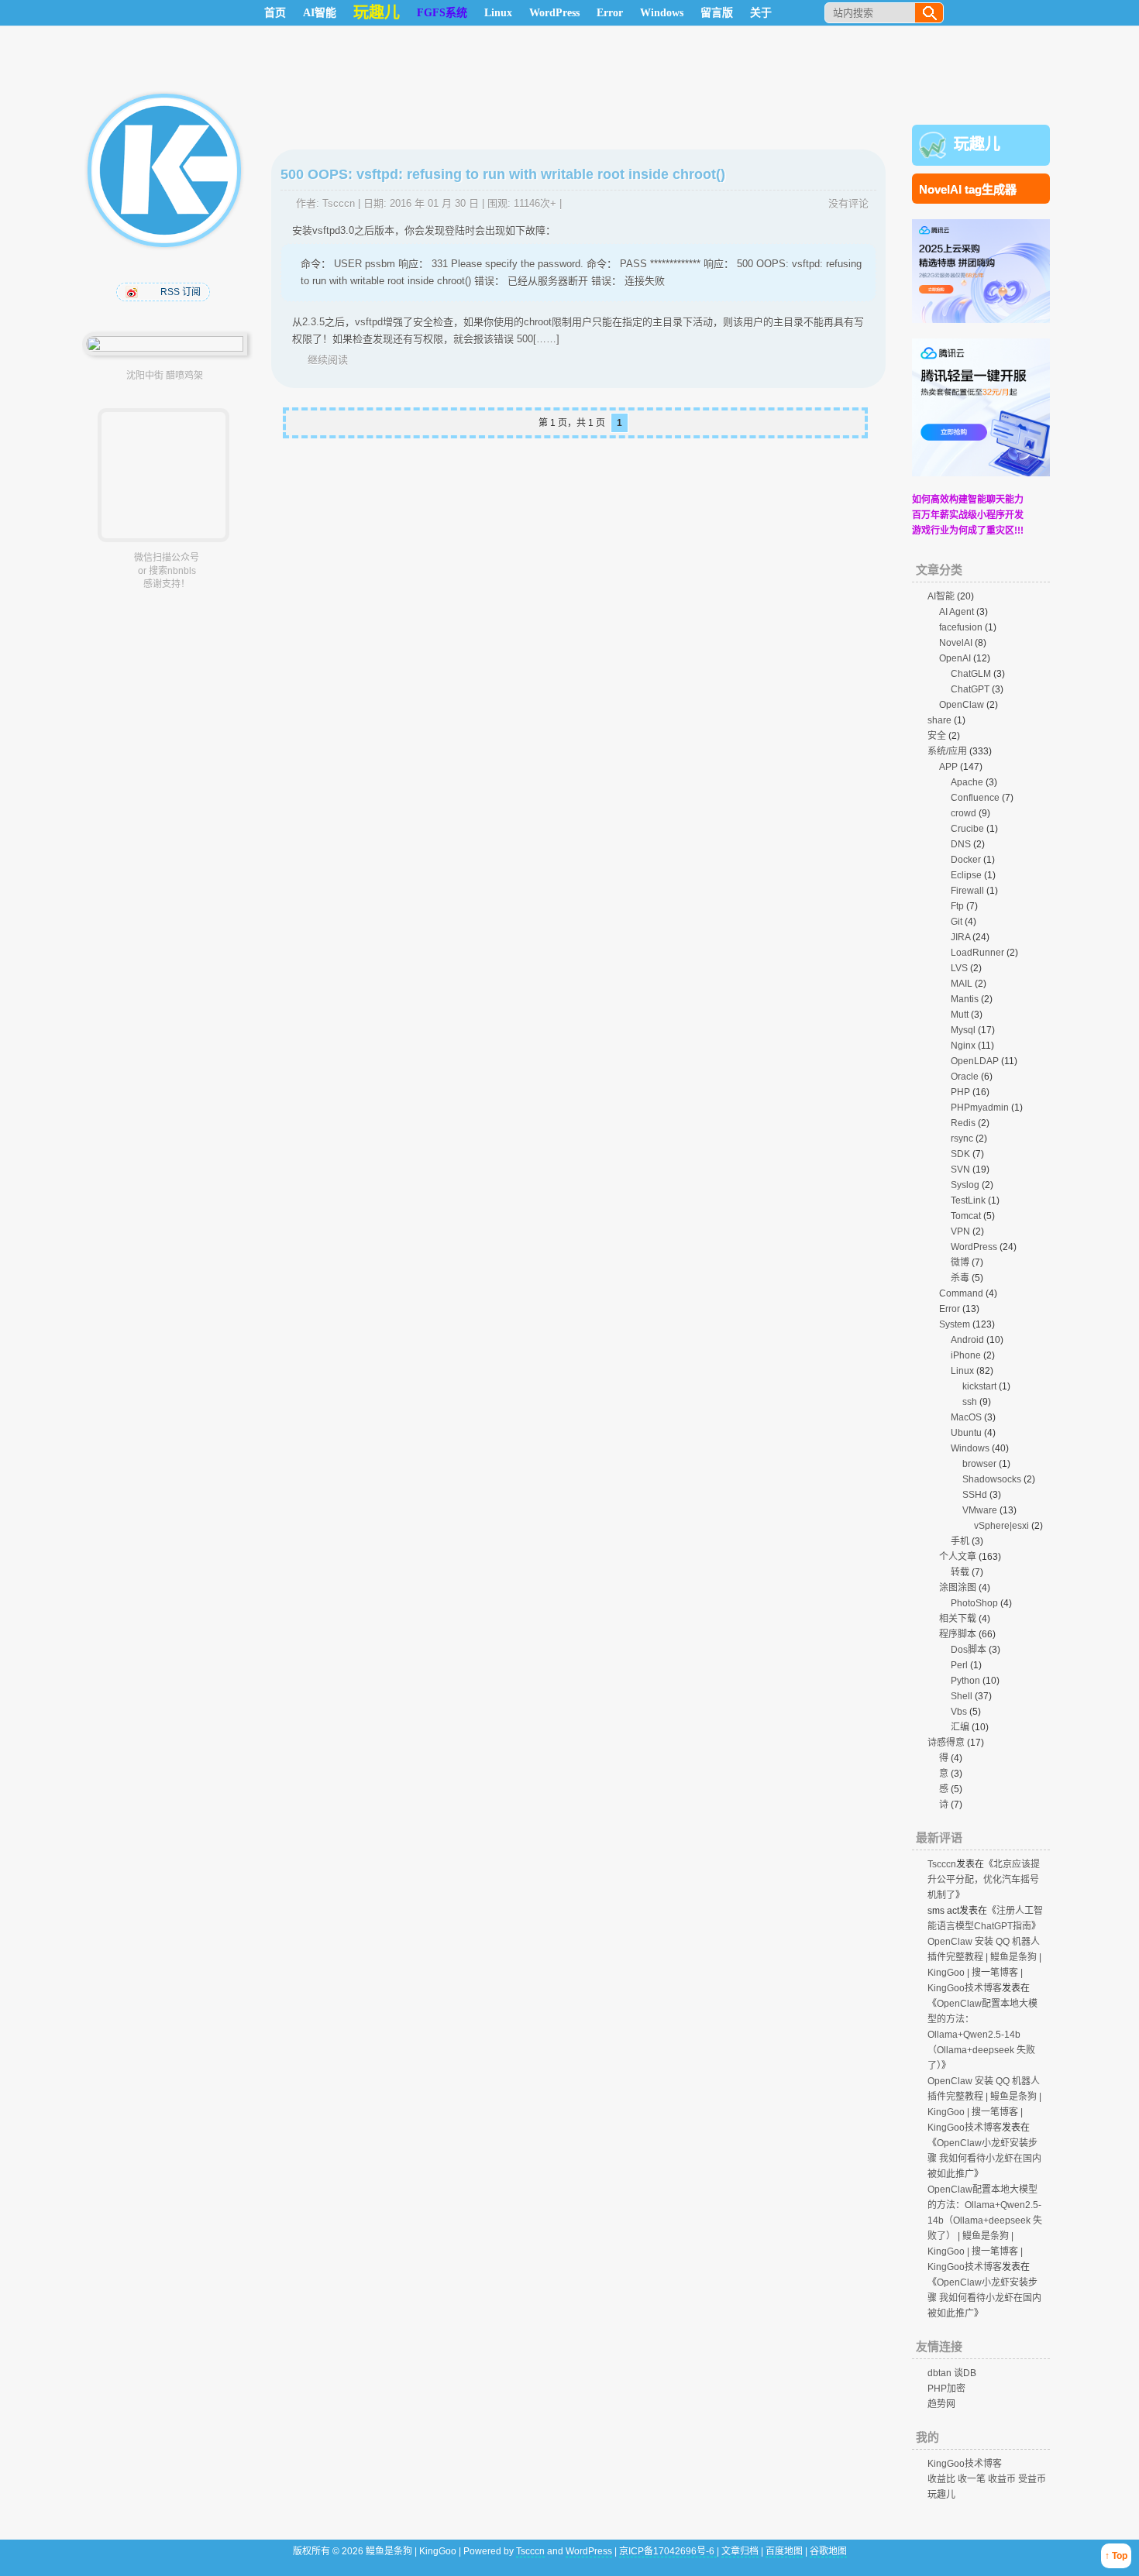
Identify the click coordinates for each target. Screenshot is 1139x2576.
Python (965, 1681)
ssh (970, 1402)
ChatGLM (971, 674)
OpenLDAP (975, 1061)
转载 (960, 1572)
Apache (967, 782)
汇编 (960, 1727)
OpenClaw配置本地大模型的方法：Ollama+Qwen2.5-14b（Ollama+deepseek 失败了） (982, 2035)
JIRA (960, 937)
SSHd (975, 1495)
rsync (962, 1139)
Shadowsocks (992, 1479)
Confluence (975, 798)
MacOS (966, 1417)
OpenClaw (962, 705)
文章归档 (740, 2551)
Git (957, 922)
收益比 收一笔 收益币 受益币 (987, 2479)
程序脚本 (958, 1634)
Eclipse (966, 875)
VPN (960, 1231)
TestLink (968, 1200)
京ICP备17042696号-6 (668, 2551)
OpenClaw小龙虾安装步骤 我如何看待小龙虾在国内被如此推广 (984, 2159)
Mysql (963, 1030)
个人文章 (958, 1557)
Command (961, 1293)
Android (967, 1340)
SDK (960, 1154)
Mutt (960, 1015)
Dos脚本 (969, 1650)
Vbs (959, 1712)
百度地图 (784, 2551)
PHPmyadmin (980, 1108)
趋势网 (941, 2404)
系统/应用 (947, 751)
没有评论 (848, 203)
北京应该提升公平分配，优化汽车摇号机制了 (984, 1880)
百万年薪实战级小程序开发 (968, 515)
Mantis (965, 999)
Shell (962, 1696)
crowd (964, 813)
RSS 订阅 (181, 292)
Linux (498, 13)
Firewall (967, 891)
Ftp (957, 906)
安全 (937, 736)
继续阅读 (328, 360)
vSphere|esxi (1001, 1526)
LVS (959, 968)
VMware (980, 1510)
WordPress (554, 13)
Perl (959, 1665)
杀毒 (960, 1278)
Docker (966, 860)
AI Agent (957, 612)
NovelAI (956, 643)
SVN (960, 1170)
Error (610, 13)
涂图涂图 (958, 1588)
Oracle (965, 1077)
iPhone (966, 1355)
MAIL (962, 984)
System (955, 1324)
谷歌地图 (828, 2551)
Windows (662, 13)
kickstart (979, 1386)
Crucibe (967, 829)
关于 (761, 13)
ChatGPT (970, 689)
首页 (275, 13)
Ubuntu (966, 1433)
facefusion (961, 627)
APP (948, 767)
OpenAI (955, 658)
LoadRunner (977, 953)
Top (1120, 2556)
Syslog (965, 1185)
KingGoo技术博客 (965, 2464)
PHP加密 (946, 2389)
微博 (960, 1262)
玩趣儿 (977, 144)
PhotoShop (974, 1603)
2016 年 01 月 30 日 (434, 203)
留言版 (717, 13)
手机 (960, 1541)
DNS (961, 844)
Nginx (963, 1046)
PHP (960, 1092)
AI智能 (320, 13)
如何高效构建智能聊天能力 (968, 500)
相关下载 (958, 1619)
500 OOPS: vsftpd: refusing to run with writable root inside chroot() (503, 174)
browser (979, 1464)
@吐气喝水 (133, 292)
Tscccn (339, 203)
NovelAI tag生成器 (968, 189)
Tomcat (966, 1216)
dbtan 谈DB (952, 2373)
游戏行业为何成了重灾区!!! (968, 531)
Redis (963, 1123)
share (939, 720)
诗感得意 (946, 1743)
